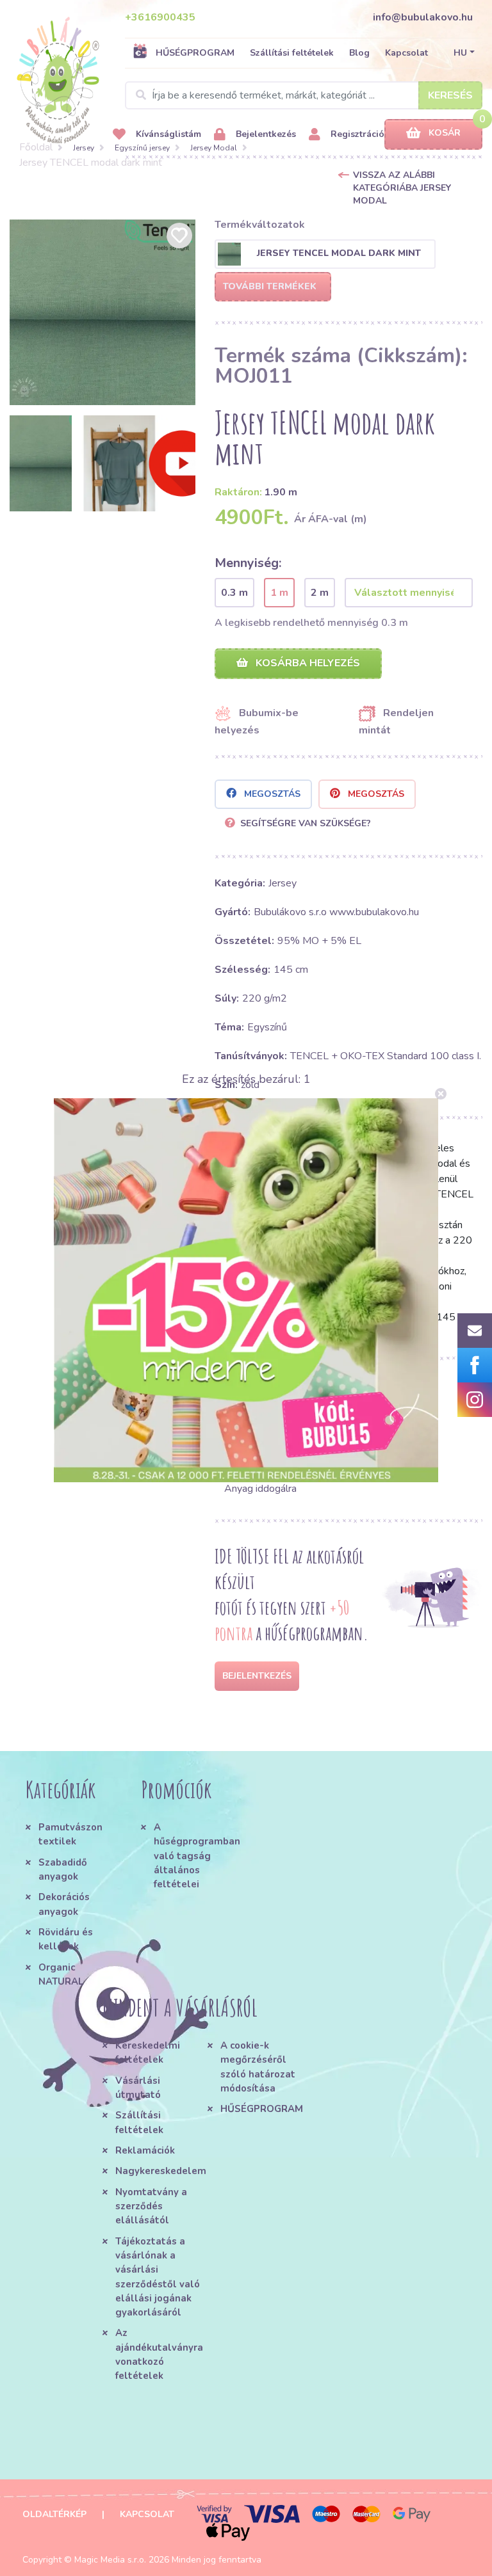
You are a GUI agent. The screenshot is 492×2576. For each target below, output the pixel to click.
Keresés (450, 95)
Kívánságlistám (167, 134)
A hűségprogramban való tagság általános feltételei (195, 1856)
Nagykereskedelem (161, 2171)
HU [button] (460, 53)
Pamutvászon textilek (70, 1834)
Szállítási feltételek (292, 53)
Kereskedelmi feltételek (148, 2052)
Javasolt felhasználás (298, 1389)
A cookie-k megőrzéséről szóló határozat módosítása (258, 2067)
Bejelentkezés (265, 134)
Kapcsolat (406, 53)
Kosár (445, 133)
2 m (320, 593)
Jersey (84, 148)
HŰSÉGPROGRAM (195, 53)
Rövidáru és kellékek (66, 1939)
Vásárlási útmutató (138, 2088)
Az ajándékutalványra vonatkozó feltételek (159, 2354)
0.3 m (234, 593)
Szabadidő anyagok (63, 1869)
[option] (102, 312)
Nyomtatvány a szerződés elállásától (151, 2206)
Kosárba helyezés (307, 663)
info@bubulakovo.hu (423, 17)
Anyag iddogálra (260, 1489)
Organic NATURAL (61, 1974)
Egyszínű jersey (142, 148)
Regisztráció (356, 134)
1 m (279, 593)
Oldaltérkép (54, 2514)
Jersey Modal (214, 148)
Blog (359, 53)
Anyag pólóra (254, 1445)
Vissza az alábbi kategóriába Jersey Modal (402, 188)
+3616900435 (160, 17)
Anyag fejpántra (394, 1445)
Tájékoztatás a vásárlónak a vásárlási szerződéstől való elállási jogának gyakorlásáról (158, 2277)
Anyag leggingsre (397, 1467)
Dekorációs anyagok (64, 1904)
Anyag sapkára (257, 1467)
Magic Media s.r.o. (110, 2560)
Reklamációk (145, 2150)
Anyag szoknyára (396, 1423)
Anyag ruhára (253, 1423)
